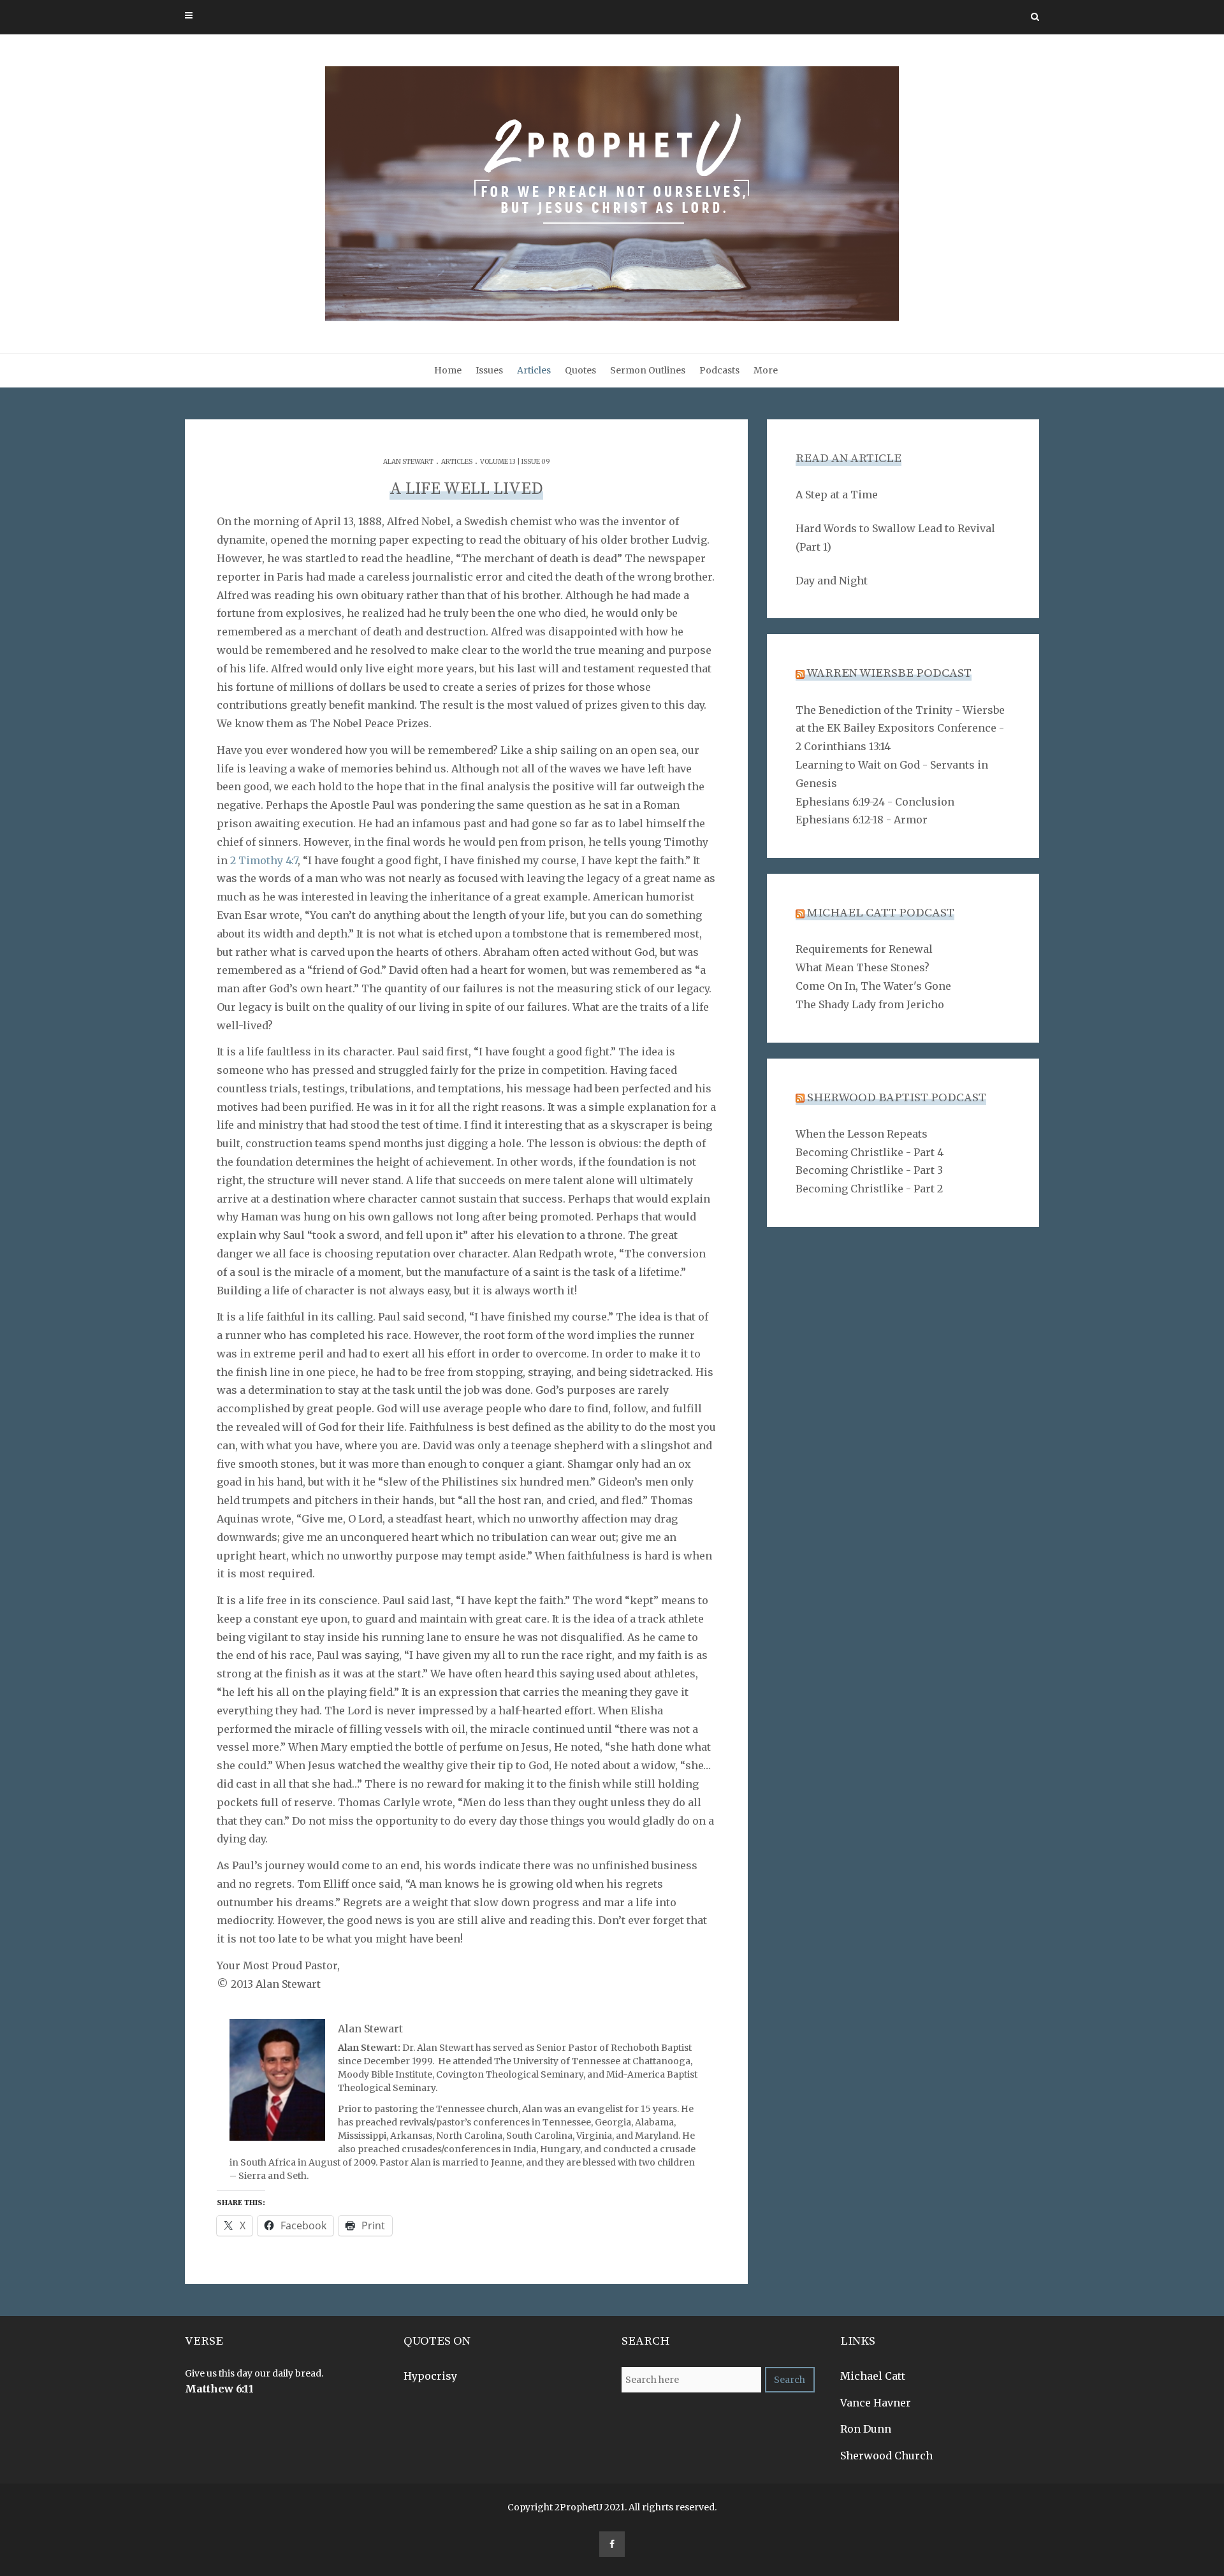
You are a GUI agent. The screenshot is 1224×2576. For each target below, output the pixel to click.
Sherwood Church (886, 2456)
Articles (534, 370)
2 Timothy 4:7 (264, 860)
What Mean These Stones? (863, 967)
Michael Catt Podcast (881, 913)
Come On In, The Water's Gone (873, 986)
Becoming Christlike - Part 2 (869, 1189)
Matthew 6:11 (219, 2389)
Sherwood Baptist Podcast (897, 1098)
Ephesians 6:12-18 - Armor (862, 820)
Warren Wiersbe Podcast (889, 673)
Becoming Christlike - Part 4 (870, 1152)
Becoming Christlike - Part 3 (869, 1170)
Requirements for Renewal (864, 949)
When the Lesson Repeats (862, 1134)
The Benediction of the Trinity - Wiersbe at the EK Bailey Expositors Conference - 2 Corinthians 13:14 (900, 728)
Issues (489, 370)
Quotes (580, 370)
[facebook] (612, 2544)
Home (448, 370)
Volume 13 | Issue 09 (515, 462)
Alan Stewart (408, 462)
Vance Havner (876, 2403)
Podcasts (719, 370)
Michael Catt (873, 2376)
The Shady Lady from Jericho (870, 1004)
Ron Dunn (866, 2429)
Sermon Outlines (648, 370)
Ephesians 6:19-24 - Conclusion (875, 802)
